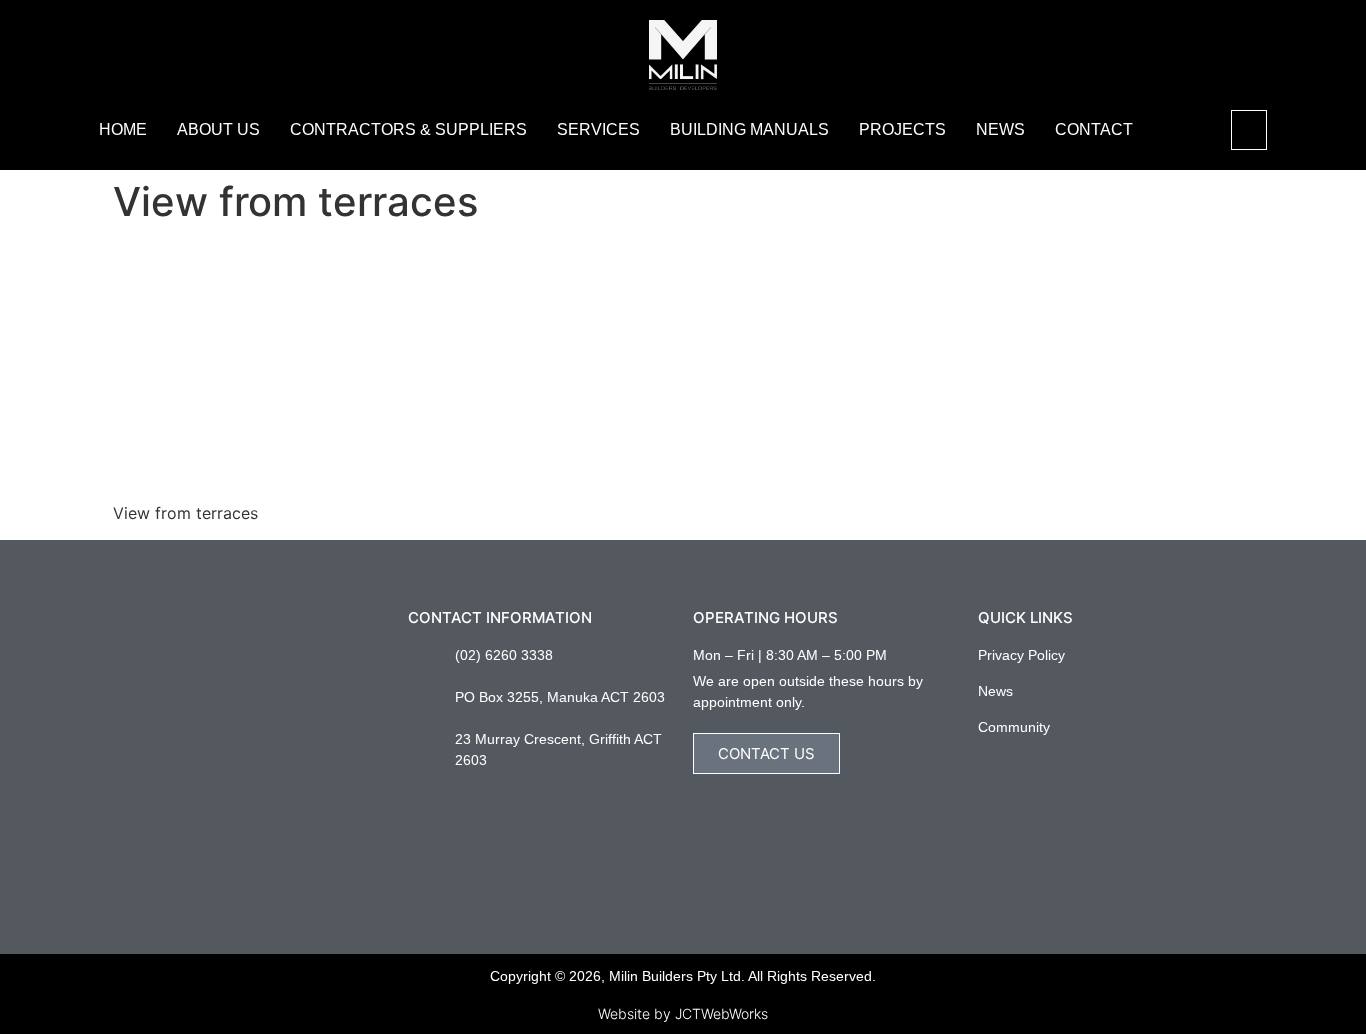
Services (598, 129)
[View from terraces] (263, 475)
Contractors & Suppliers (408, 129)
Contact (1094, 129)
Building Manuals (749, 129)
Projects (902, 129)
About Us (218, 129)
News (1000, 129)
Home (123, 129)
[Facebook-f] (985, 765)
